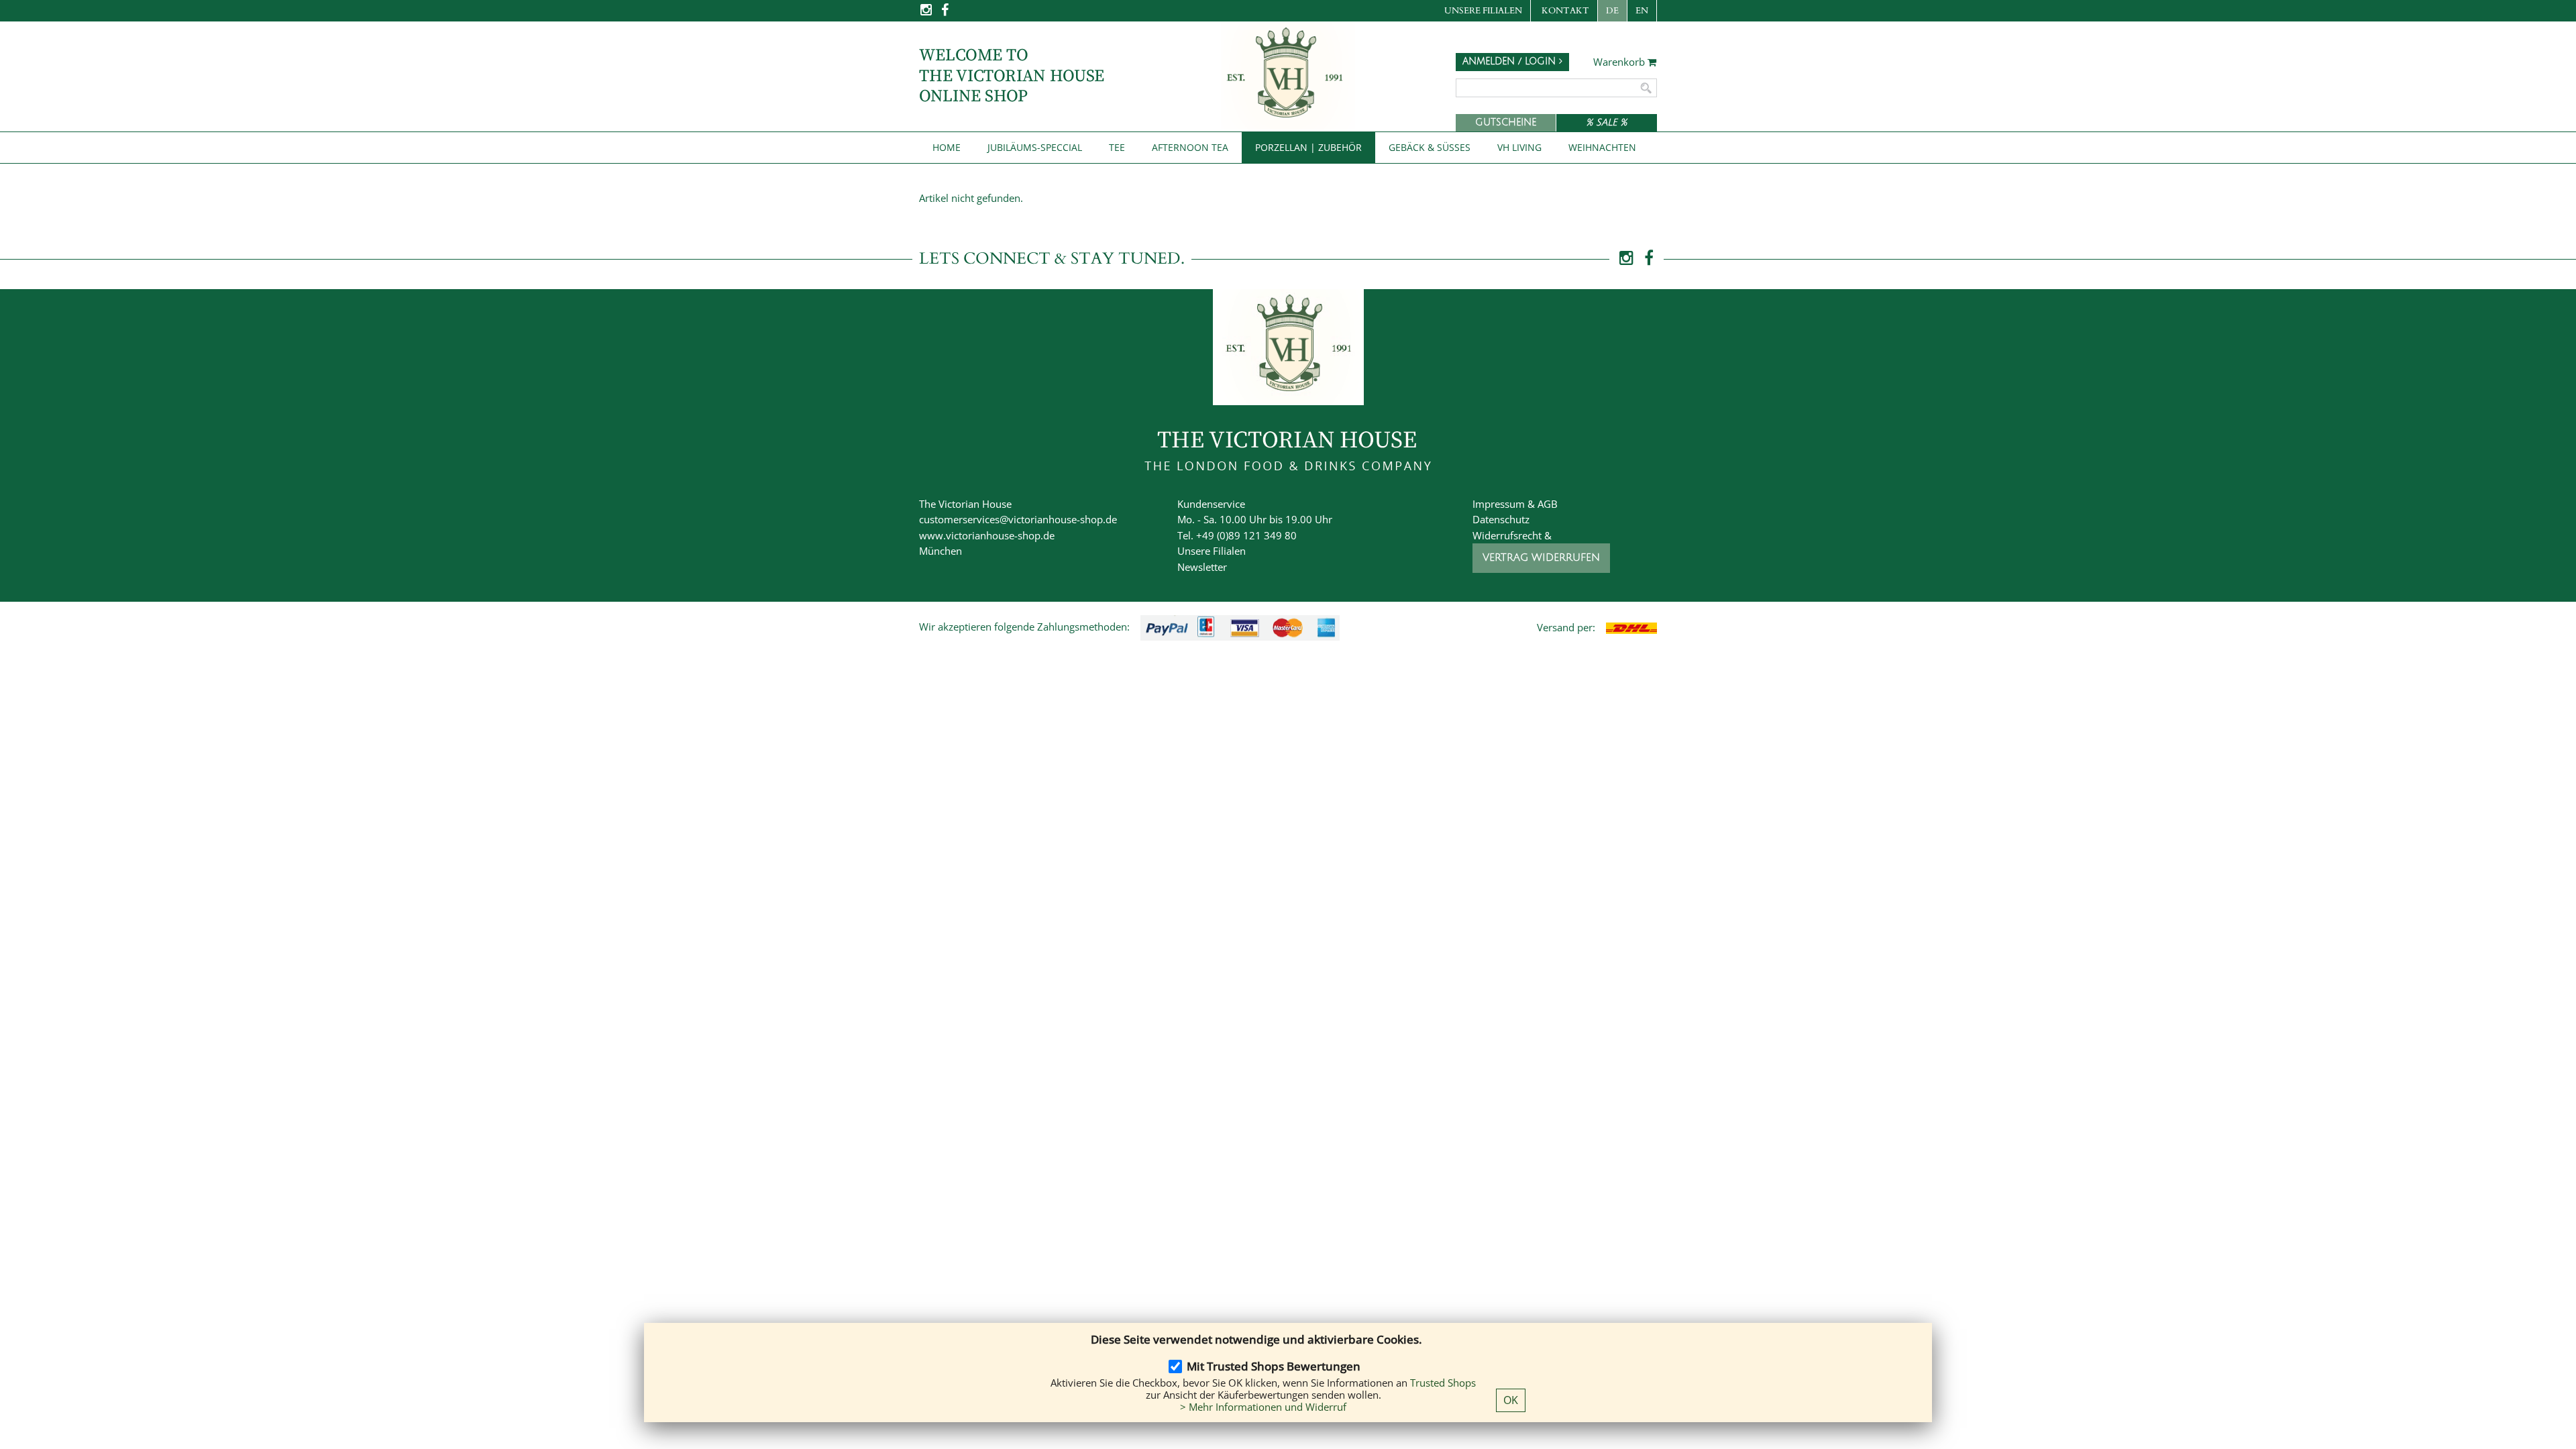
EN (1642, 11)
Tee (1117, 147)
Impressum (1499, 504)
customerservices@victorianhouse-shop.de (1018, 519)
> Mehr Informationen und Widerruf (1263, 1407)
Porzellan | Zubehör (1308, 147)
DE (1612, 11)
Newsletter (1202, 567)
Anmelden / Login (1511, 61)
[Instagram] (927, 14)
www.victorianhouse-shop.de (987, 535)
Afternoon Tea (1190, 147)
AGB (1548, 504)
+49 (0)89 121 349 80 (1246, 535)
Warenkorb (1620, 62)
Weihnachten (1602, 147)
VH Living (1519, 147)
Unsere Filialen (1483, 11)
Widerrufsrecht (1507, 535)
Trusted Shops (1443, 1383)
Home (947, 147)
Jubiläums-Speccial (1035, 147)
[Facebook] (945, 14)
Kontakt (1565, 11)
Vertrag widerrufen (1541, 557)
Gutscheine (1506, 122)
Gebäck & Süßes (1430, 147)
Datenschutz (1501, 519)
